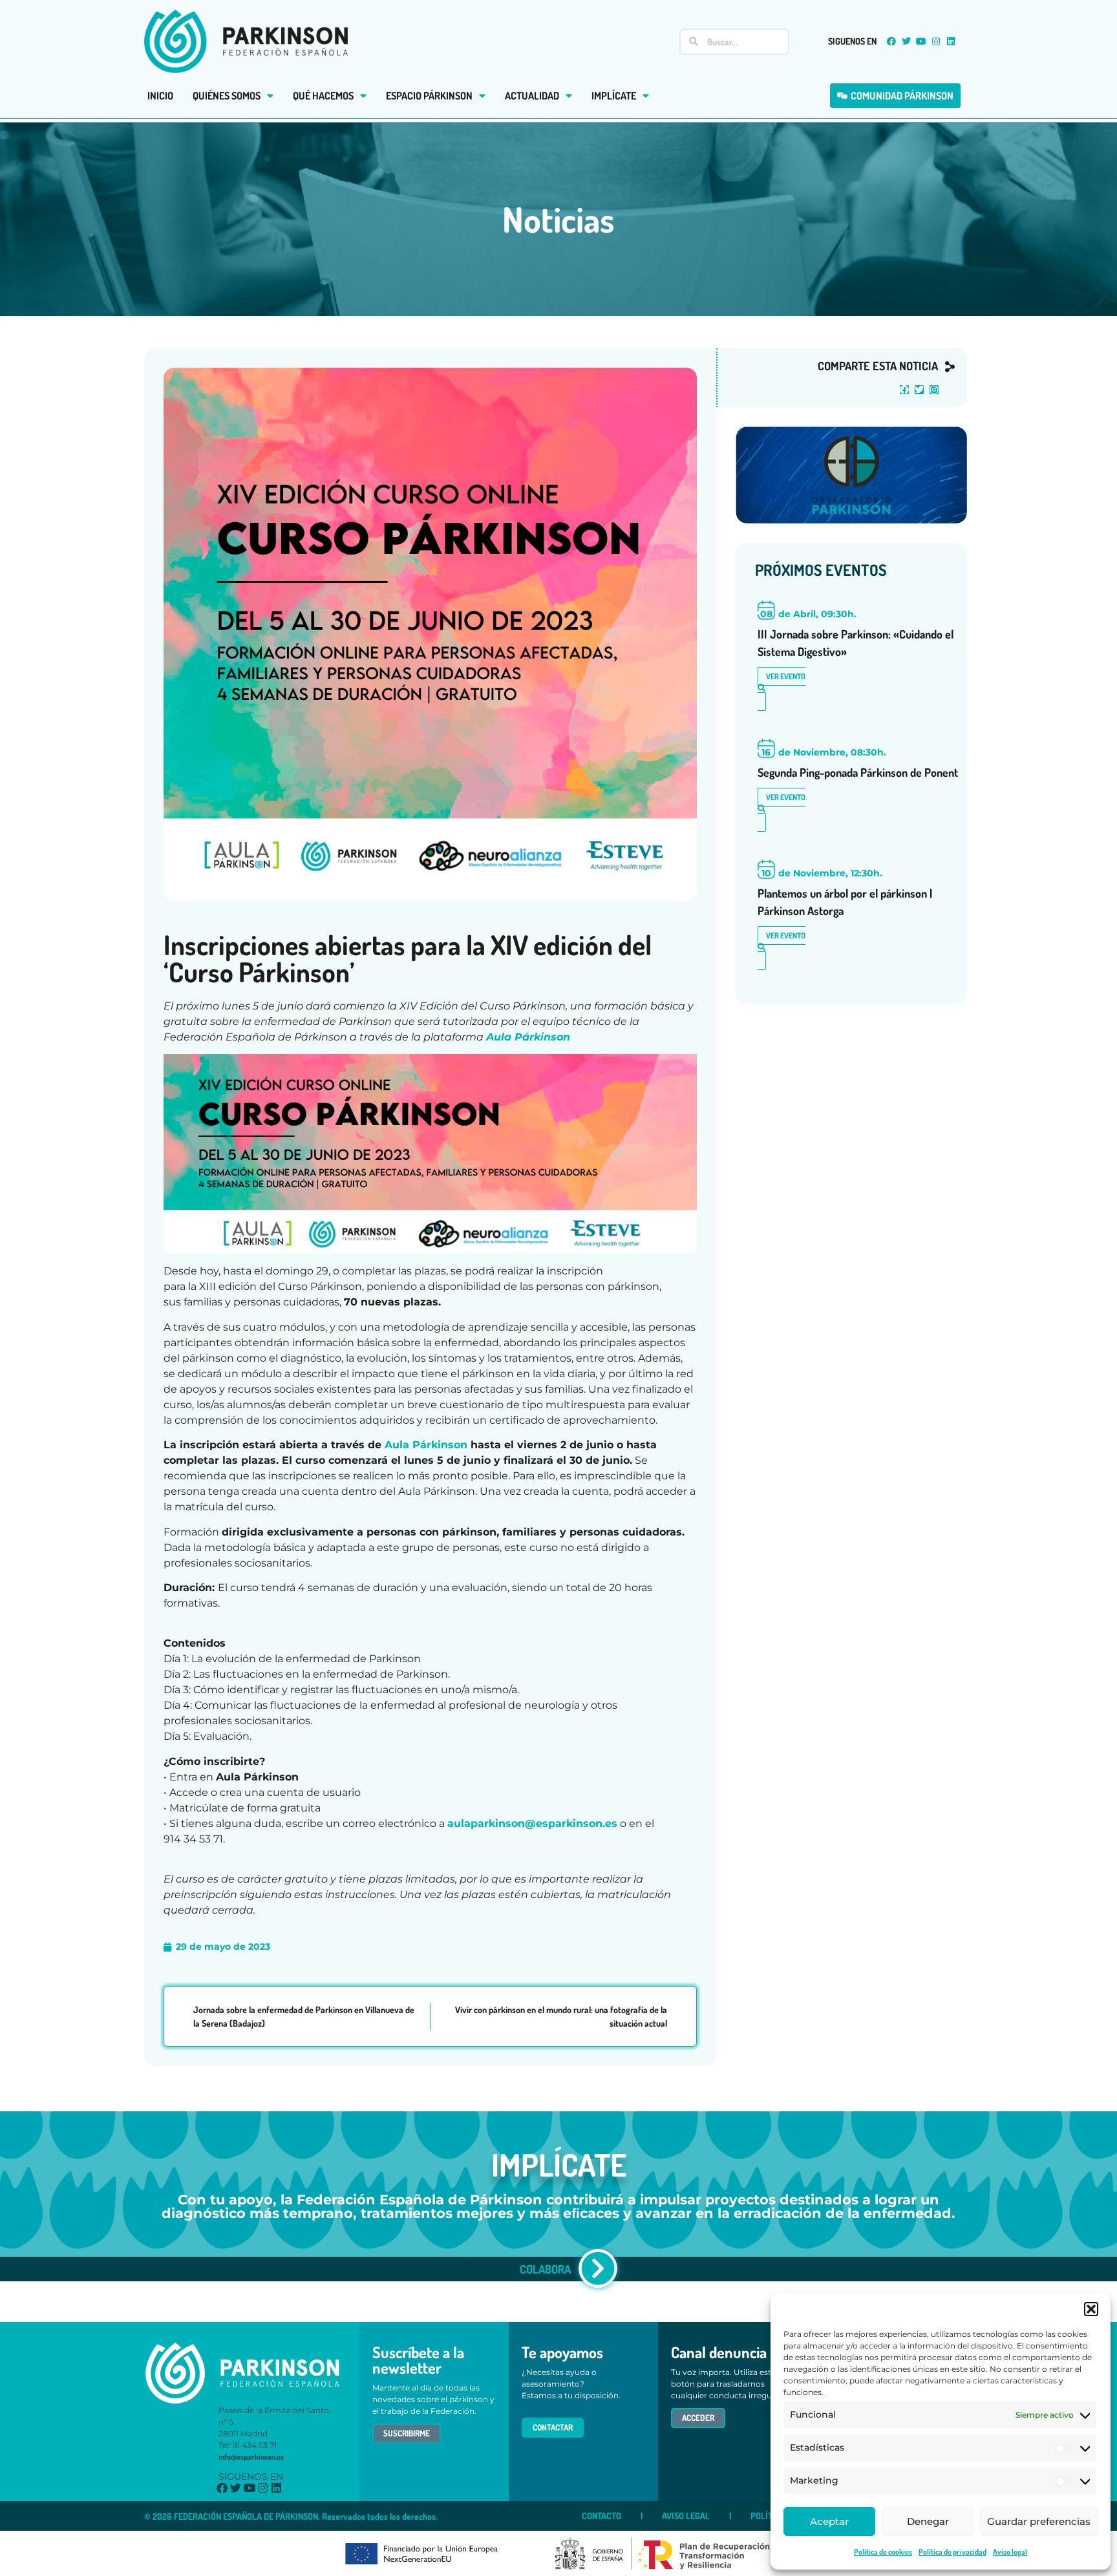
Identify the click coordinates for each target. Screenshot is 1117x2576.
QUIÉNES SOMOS (227, 96)
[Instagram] (936, 41)
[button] (1091, 2309)
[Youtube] (921, 41)
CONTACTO (601, 2516)
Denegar (928, 2521)
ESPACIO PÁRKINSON (429, 96)
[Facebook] (891, 41)
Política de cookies (883, 2552)
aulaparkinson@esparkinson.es (532, 1823)
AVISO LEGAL (686, 2516)
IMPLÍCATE (614, 96)
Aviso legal (1010, 2552)
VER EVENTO (786, 676)
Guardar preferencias (1039, 2521)
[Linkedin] (951, 41)
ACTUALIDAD (532, 96)
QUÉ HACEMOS (323, 96)
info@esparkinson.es (251, 2457)
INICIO (160, 96)
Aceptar (829, 2521)
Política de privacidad (952, 2552)
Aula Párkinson (528, 1037)
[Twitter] (906, 41)
